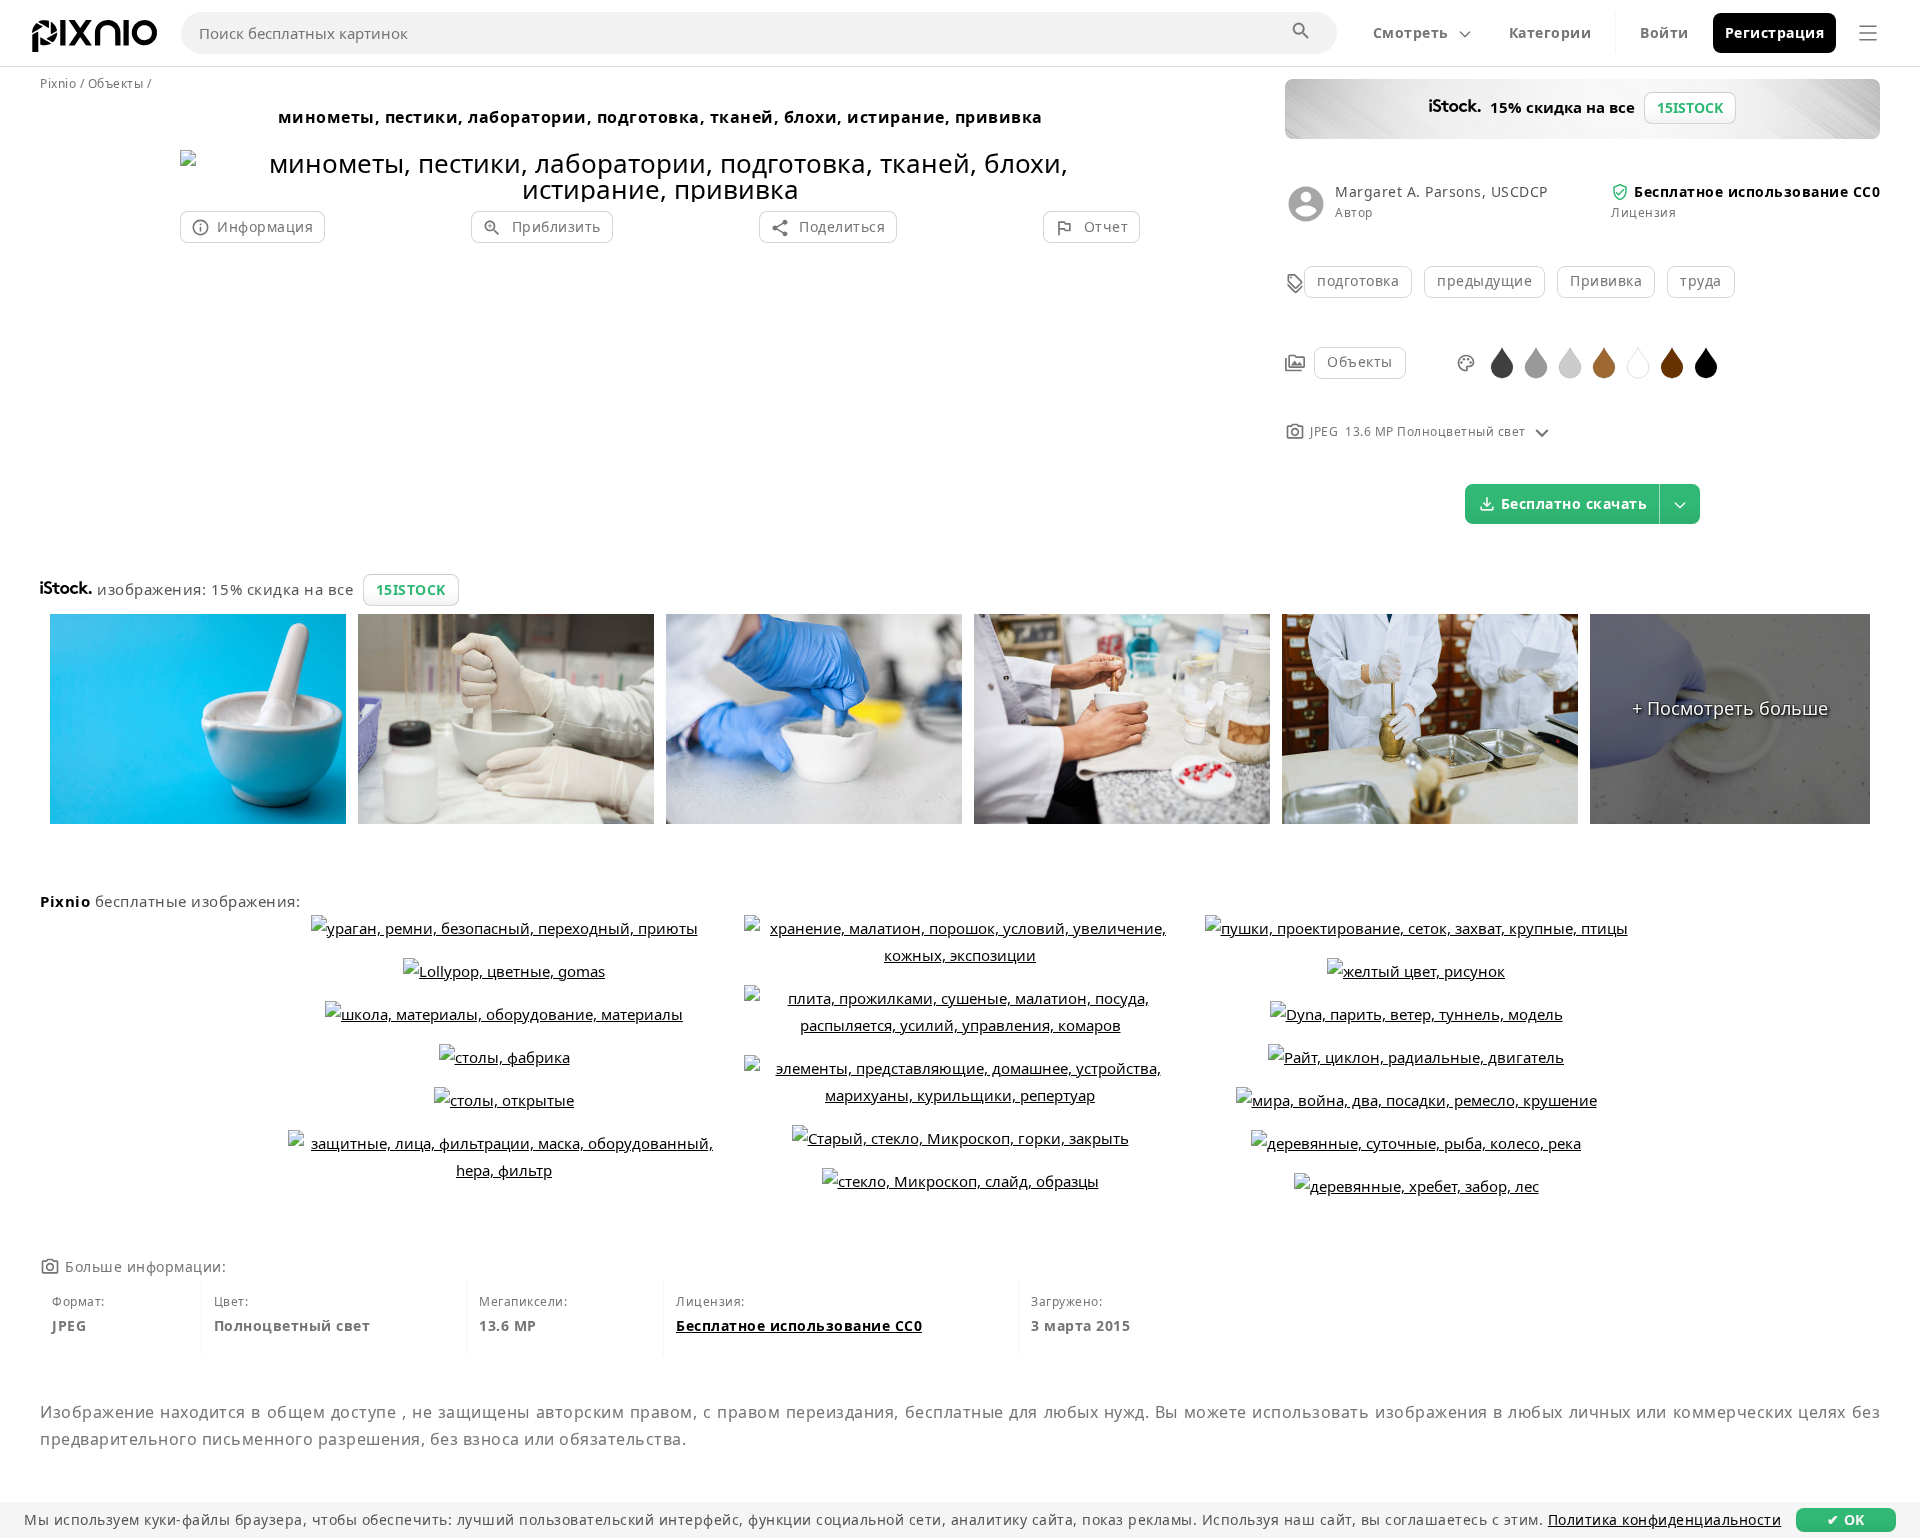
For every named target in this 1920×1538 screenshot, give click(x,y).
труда (1701, 280)
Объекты (1360, 361)
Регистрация (1775, 32)
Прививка (1606, 280)
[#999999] (1536, 361)
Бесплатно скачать (1574, 503)
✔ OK (1846, 1519)
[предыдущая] (202, 150)
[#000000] (1706, 361)
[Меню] (1868, 33)
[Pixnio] (94, 40)
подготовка (1358, 280)
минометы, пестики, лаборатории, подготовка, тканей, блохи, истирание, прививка (660, 117)
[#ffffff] (1638, 361)
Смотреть (1411, 32)
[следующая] (1117, 150)
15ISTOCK (411, 589)
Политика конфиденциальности (1665, 1519)
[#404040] (1502, 361)
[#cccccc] (1570, 361)
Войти (1664, 32)
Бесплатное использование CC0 (1757, 191)
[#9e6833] (1604, 361)
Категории (1550, 32)
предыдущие (1484, 280)
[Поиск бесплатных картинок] (1302, 32)
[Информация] (1542, 431)
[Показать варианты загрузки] (1680, 504)
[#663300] (1672, 361)
